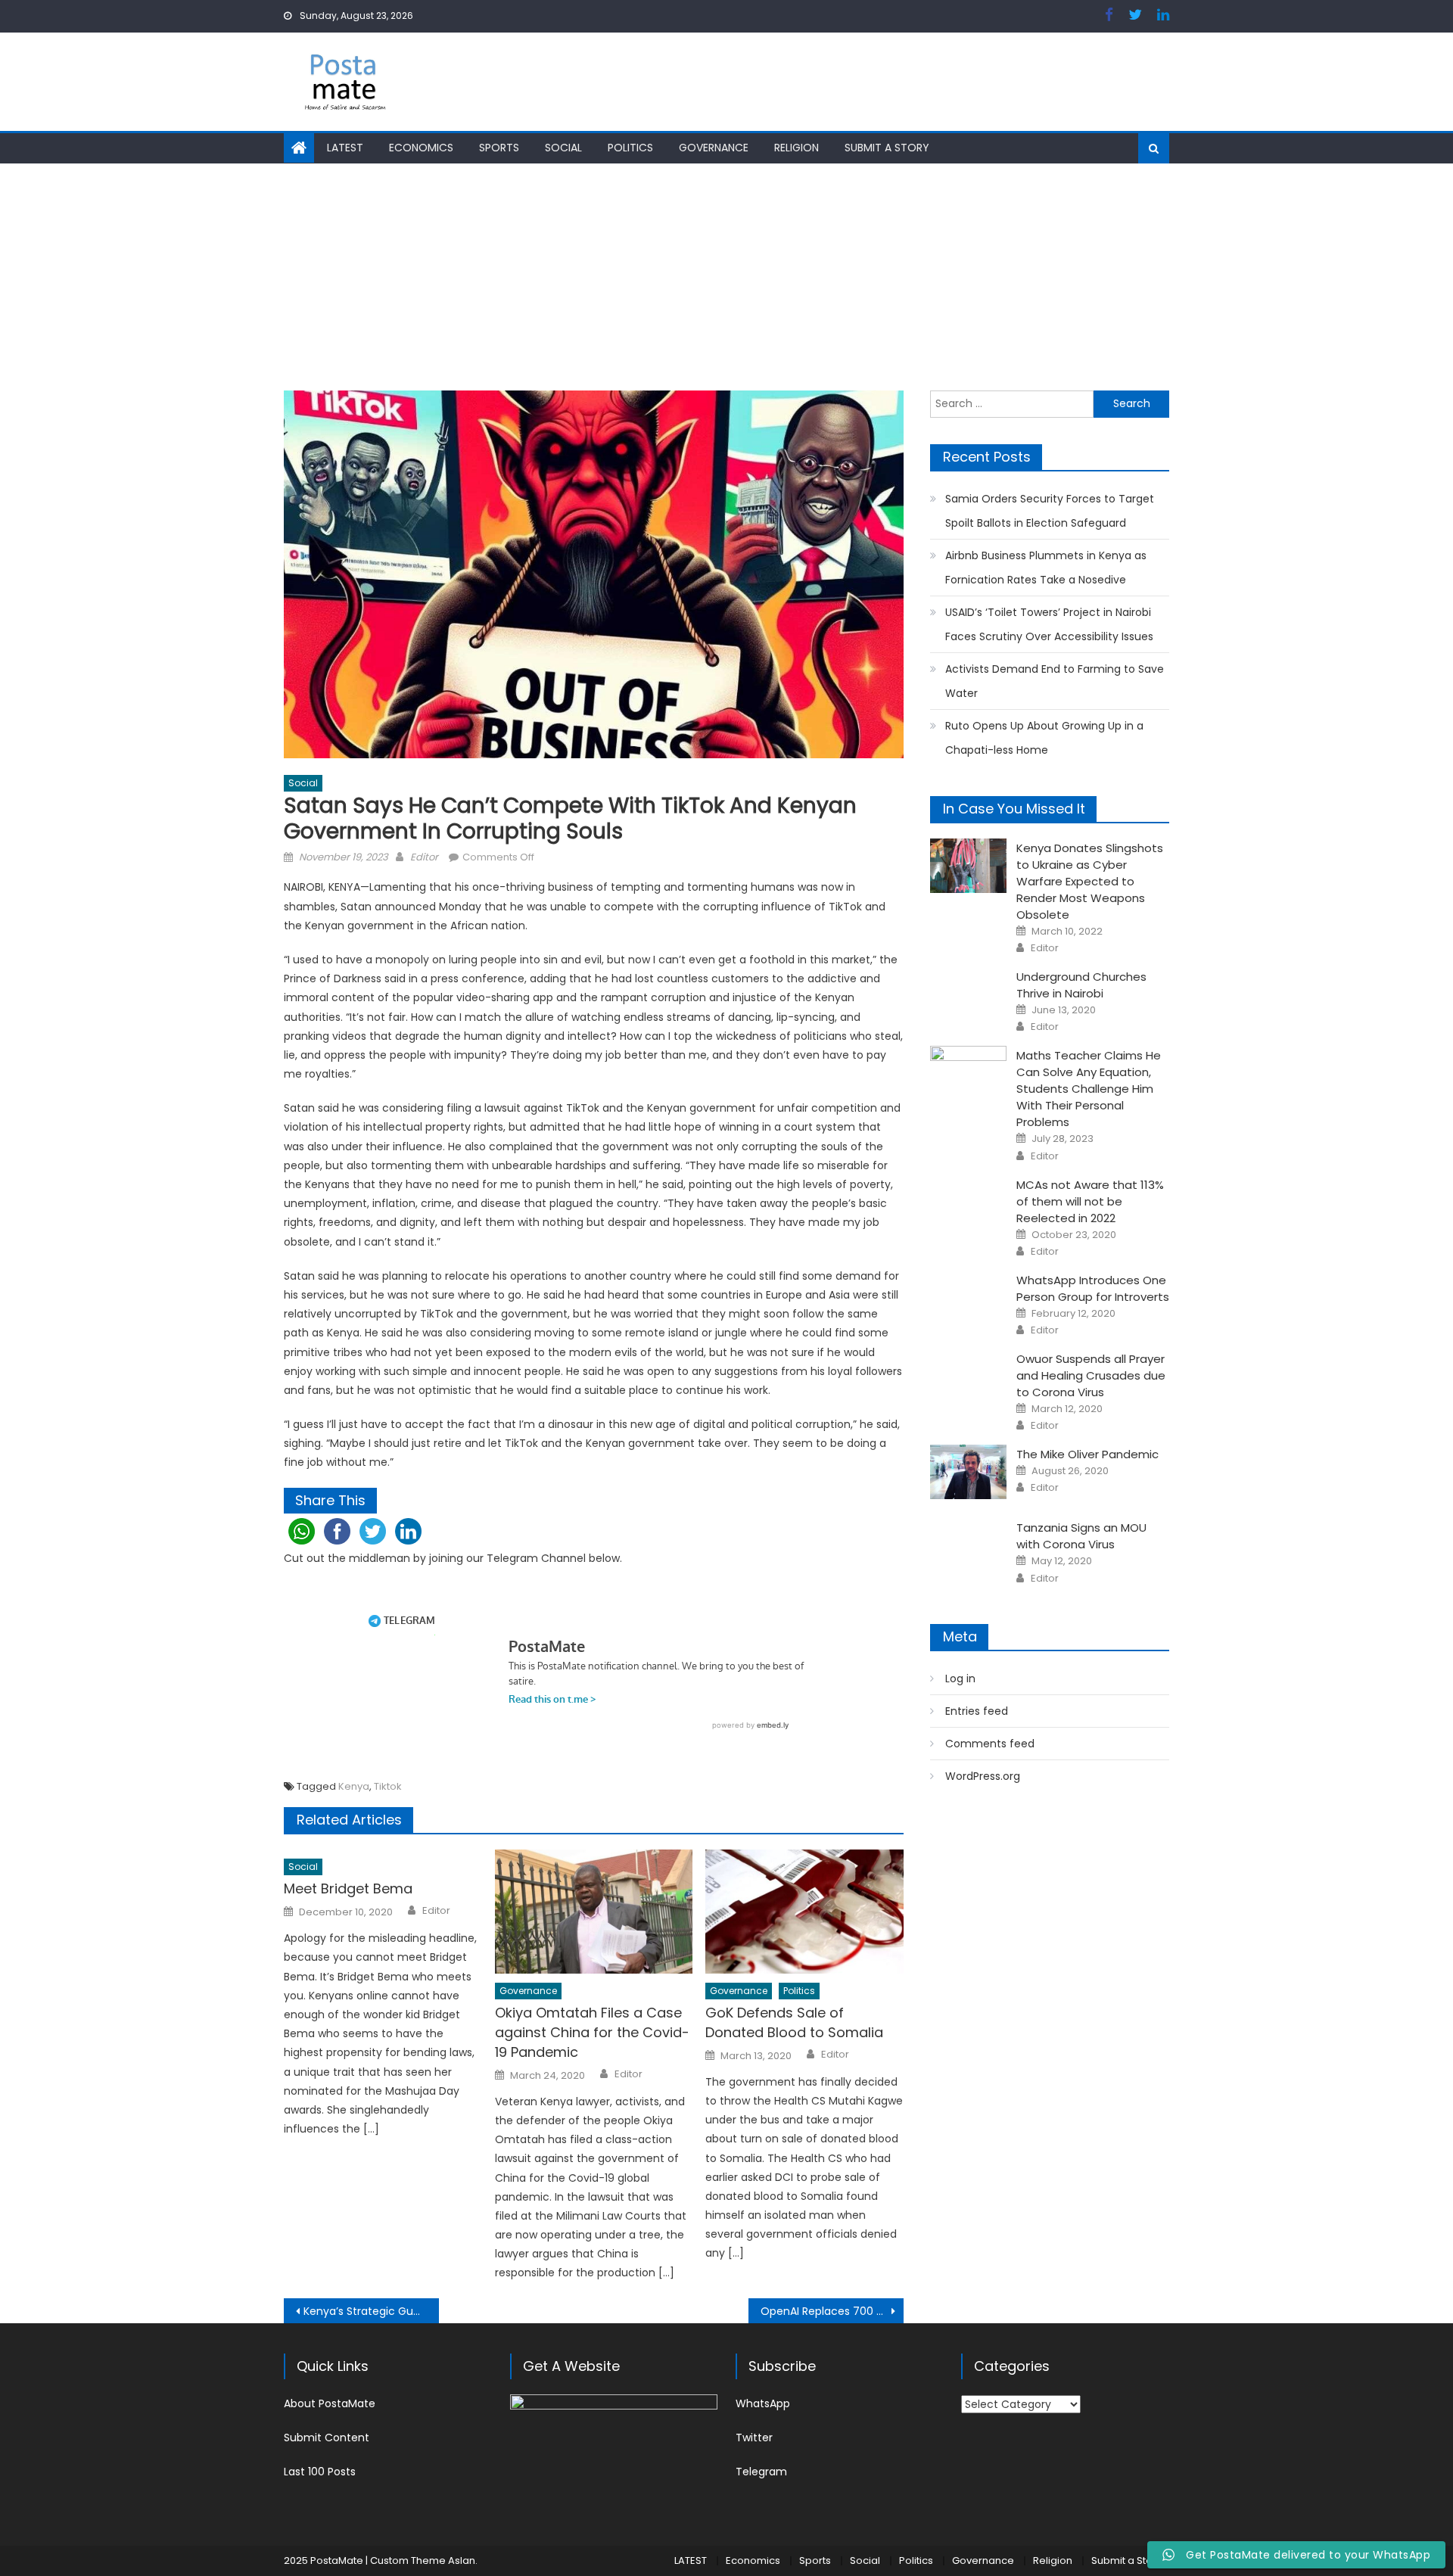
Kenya (354, 1786)
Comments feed (990, 1744)
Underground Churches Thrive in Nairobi (1081, 985)
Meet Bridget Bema (348, 1888)
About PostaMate (330, 2403)
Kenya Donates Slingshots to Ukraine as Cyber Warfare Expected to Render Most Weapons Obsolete (1090, 881)
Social (563, 148)
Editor (424, 857)
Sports (499, 148)
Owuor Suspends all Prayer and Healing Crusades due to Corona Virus (1091, 1375)
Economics (421, 148)
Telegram (761, 2472)
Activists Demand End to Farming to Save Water (1055, 681)
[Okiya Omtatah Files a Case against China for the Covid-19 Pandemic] (594, 1912)
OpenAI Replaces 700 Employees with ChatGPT (832, 2311)
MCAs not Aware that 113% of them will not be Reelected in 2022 (1090, 1201)
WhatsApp (763, 2403)
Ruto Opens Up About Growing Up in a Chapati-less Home (1044, 738)
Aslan (462, 2560)
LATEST (345, 148)
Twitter (754, 2438)
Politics (630, 148)
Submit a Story (887, 148)
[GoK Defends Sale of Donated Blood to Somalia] (804, 1912)
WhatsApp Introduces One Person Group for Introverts (1093, 1288)
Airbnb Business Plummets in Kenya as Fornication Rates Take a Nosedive (1046, 568)
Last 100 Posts (320, 2472)
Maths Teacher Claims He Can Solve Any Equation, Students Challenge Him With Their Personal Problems (1089, 1089)
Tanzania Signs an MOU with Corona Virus (1081, 1536)
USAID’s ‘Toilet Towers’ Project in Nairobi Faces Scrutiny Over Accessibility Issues (1049, 624)
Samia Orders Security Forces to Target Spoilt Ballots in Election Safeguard (1050, 511)
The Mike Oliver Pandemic (1087, 1454)
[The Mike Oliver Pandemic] (968, 1472)
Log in (960, 1678)
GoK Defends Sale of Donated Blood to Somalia (794, 2022)
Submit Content (327, 2438)
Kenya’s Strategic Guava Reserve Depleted (371, 2311)
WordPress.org (983, 1776)
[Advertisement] (726, 277)
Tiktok (388, 1786)
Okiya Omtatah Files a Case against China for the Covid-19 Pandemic (592, 2032)
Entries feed (977, 1711)
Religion (797, 148)
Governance (714, 148)
